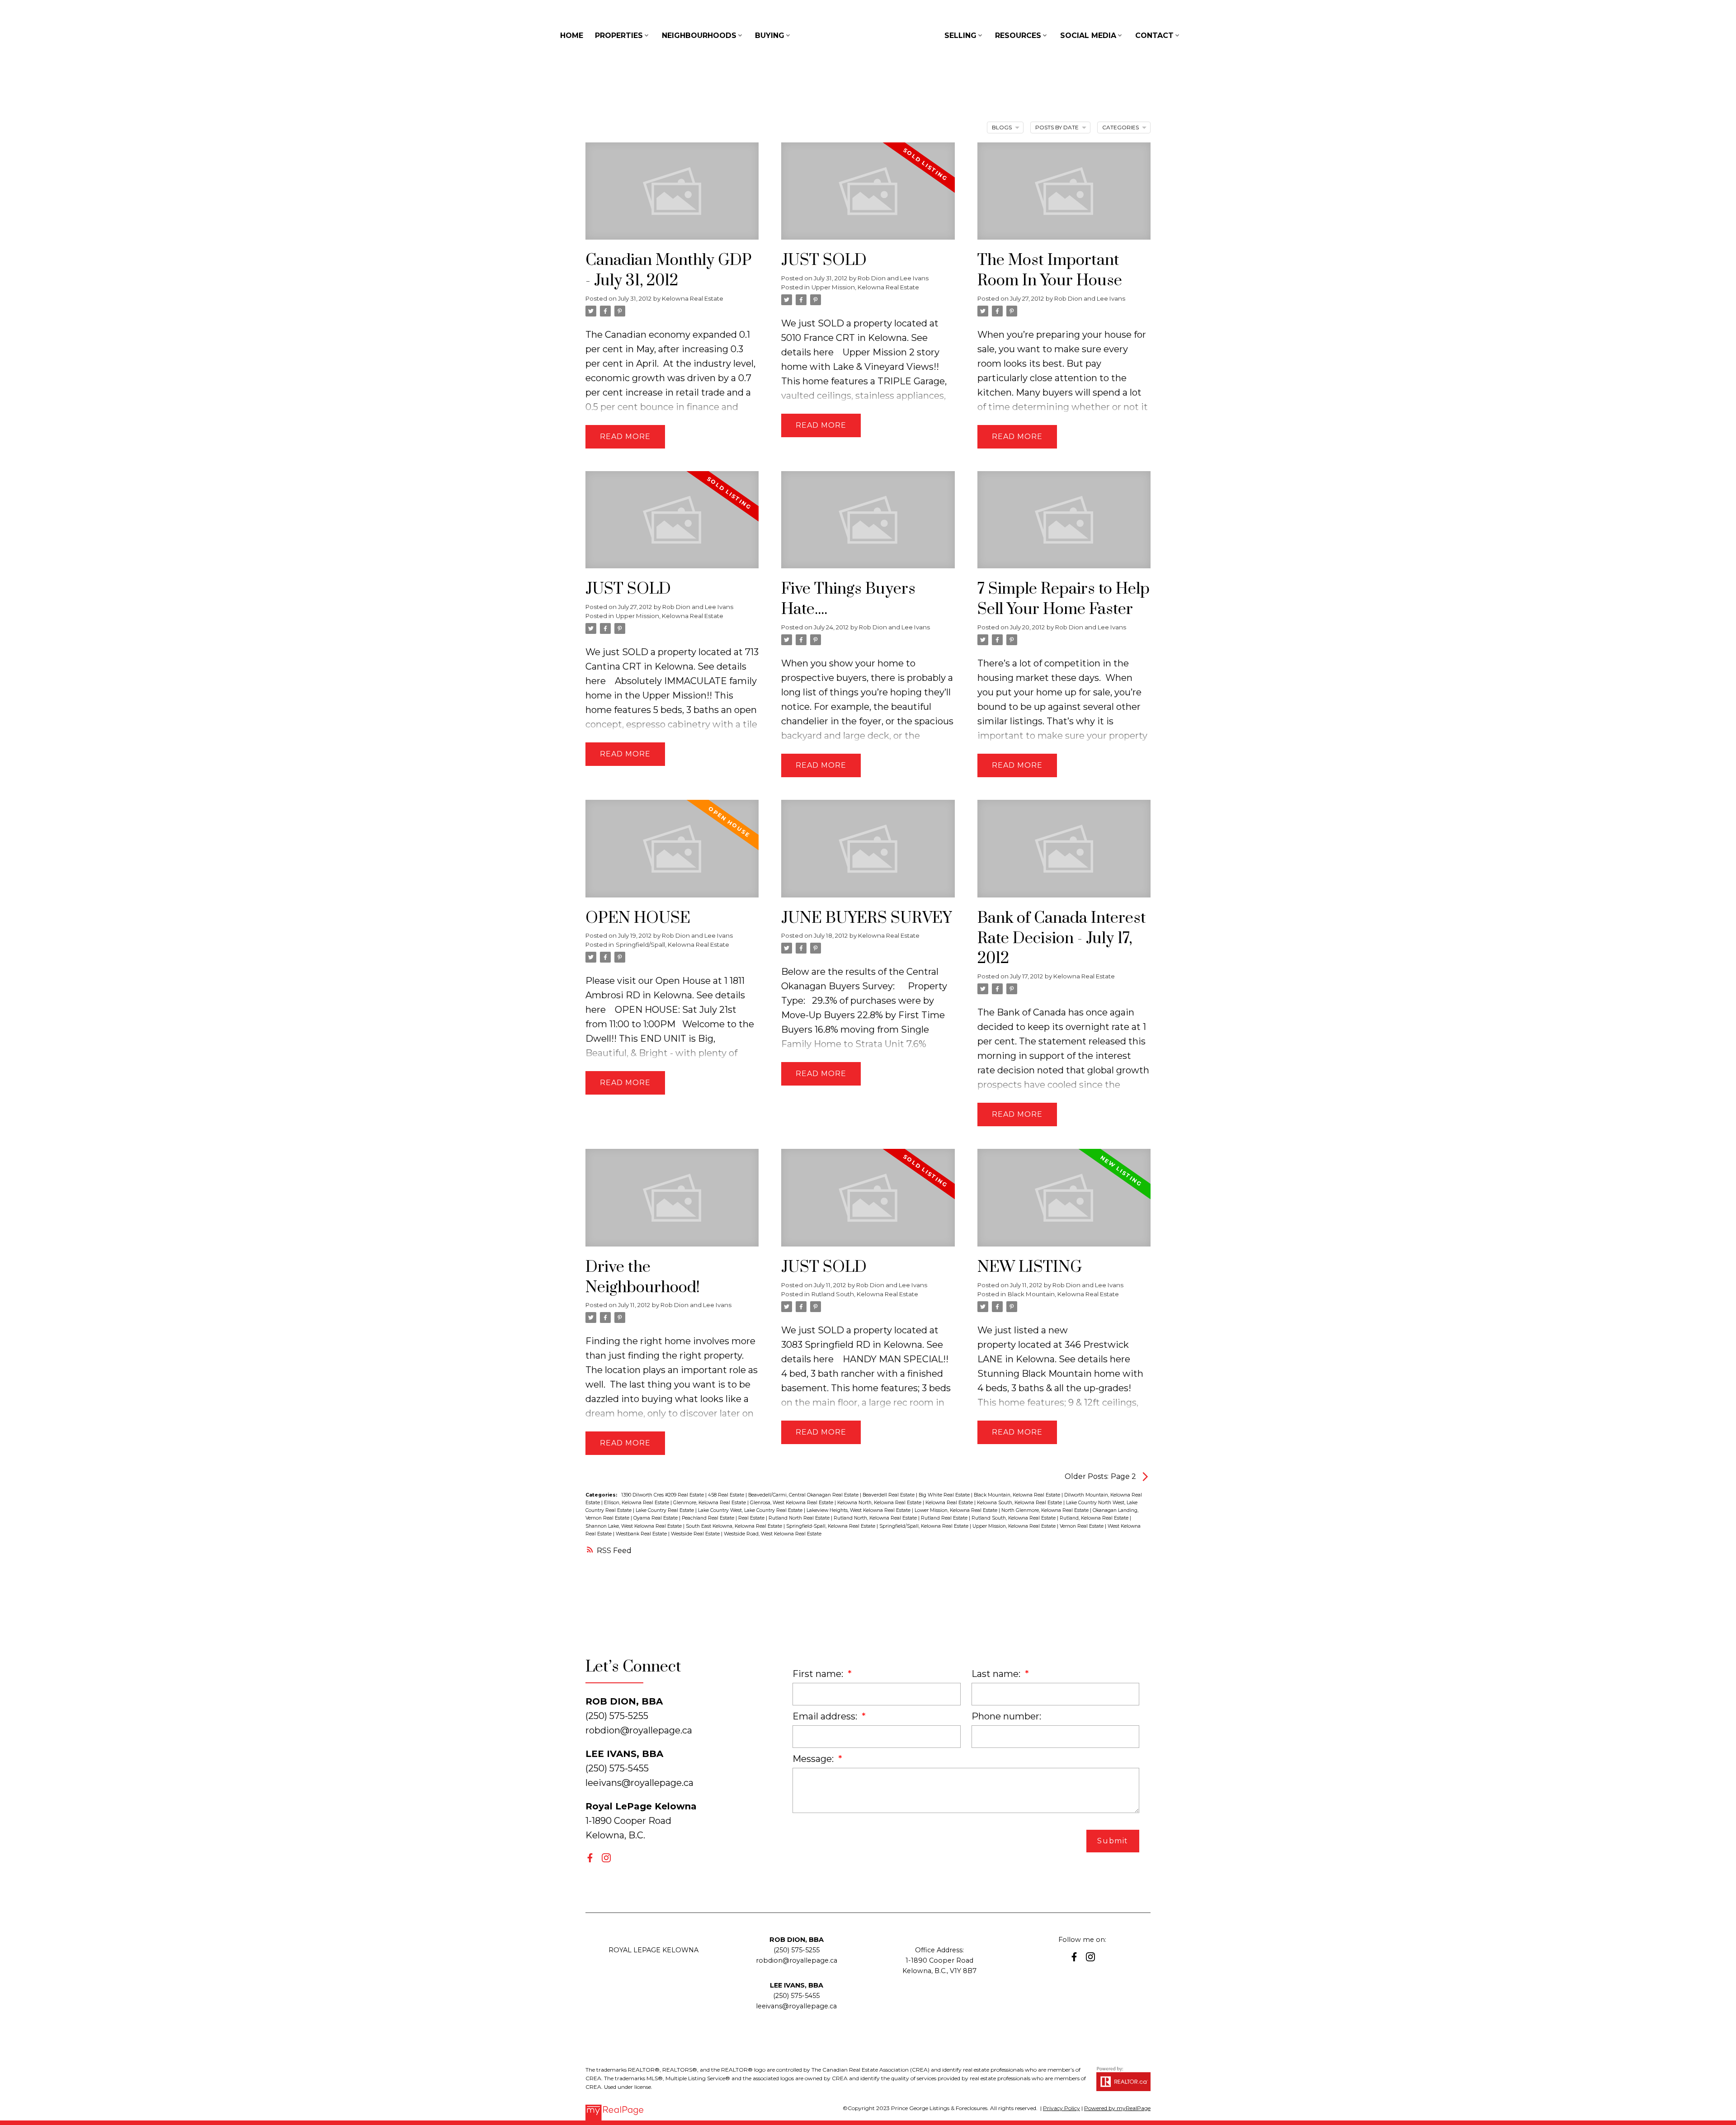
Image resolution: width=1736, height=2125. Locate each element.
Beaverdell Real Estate (889, 1495)
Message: (814, 1759)
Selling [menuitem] (960, 35)
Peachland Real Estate (709, 1518)
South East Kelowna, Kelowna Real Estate (735, 1526)
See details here (1094, 1359)
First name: (819, 1674)
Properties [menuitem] (619, 35)
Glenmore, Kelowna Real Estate (710, 1503)
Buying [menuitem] (770, 35)
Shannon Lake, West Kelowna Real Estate (634, 1526)
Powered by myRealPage (1117, 2108)
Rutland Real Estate (945, 1518)
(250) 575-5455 (796, 1996)
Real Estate (752, 1518)
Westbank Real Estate (642, 1534)
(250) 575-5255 (797, 1950)
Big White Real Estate (945, 1495)
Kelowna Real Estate (950, 1503)
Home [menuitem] (572, 35)
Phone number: (1006, 1716)
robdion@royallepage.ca (639, 1730)
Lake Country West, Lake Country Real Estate (751, 1510)
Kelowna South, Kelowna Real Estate (1020, 1503)
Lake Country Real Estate (665, 1510)
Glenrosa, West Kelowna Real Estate (792, 1503)
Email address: (826, 1716)
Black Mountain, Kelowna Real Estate (1063, 1294)
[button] (590, 1858)
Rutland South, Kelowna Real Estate (865, 1294)
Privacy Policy (1061, 2108)
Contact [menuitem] (1154, 35)
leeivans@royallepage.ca (639, 1783)
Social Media (1088, 35)
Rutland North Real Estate (800, 1518)
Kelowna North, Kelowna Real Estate (880, 1503)
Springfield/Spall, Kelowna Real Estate (672, 944)
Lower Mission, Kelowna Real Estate (957, 1510)
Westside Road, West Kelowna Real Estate (773, 1534)
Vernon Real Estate (1082, 1526)
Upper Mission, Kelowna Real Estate (865, 287)
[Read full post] (672, 197)
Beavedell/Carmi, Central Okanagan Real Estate (804, 1495)
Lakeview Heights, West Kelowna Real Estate (859, 1510)
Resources (1018, 35)
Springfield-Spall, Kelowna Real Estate (831, 1526)
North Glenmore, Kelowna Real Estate (1046, 1510)
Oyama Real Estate (656, 1518)
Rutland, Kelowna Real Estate (1095, 1518)
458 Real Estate (727, 1495)
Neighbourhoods (699, 35)
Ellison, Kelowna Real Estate (637, 1503)
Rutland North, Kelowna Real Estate (876, 1518)
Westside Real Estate (696, 1534)
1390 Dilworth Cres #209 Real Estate (663, 1495)
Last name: (997, 1674)
